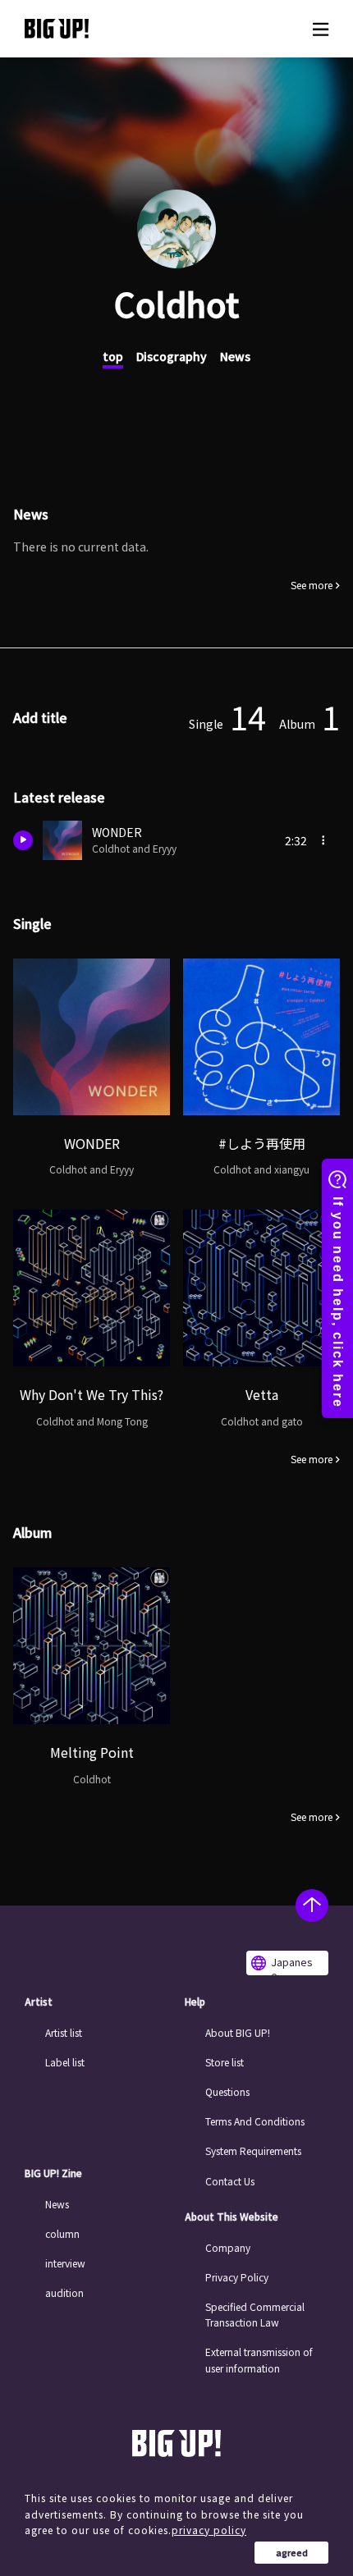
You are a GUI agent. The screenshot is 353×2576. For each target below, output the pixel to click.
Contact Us (230, 2181)
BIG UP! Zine (53, 2173)
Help (195, 2002)
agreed (292, 2552)
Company (228, 2247)
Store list (225, 2062)
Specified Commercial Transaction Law (255, 2314)
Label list (65, 2062)
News (235, 356)
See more (312, 585)
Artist (39, 2002)
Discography (172, 356)
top (113, 356)
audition (64, 2292)
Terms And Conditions (255, 2121)
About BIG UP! (238, 2032)
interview (65, 2263)
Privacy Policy (237, 2277)
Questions (227, 2091)
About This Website (232, 2217)
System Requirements (253, 2150)
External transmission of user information (259, 2359)
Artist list (64, 2032)
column (62, 2233)
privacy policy (209, 2530)
